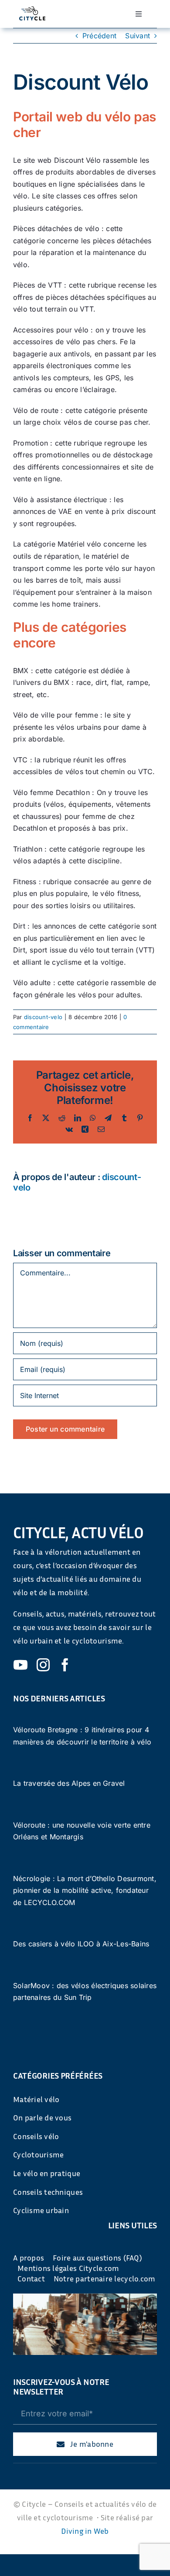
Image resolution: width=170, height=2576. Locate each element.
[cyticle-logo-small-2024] (32, 10)
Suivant (138, 36)
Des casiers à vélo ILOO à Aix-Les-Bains (81, 1944)
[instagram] (43, 1665)
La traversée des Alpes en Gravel (69, 1783)
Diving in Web (85, 2531)
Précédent (99, 36)
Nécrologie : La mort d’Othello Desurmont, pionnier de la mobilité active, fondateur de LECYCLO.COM (85, 1890)
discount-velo (43, 1017)
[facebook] (65, 1665)
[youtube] (20, 1665)
